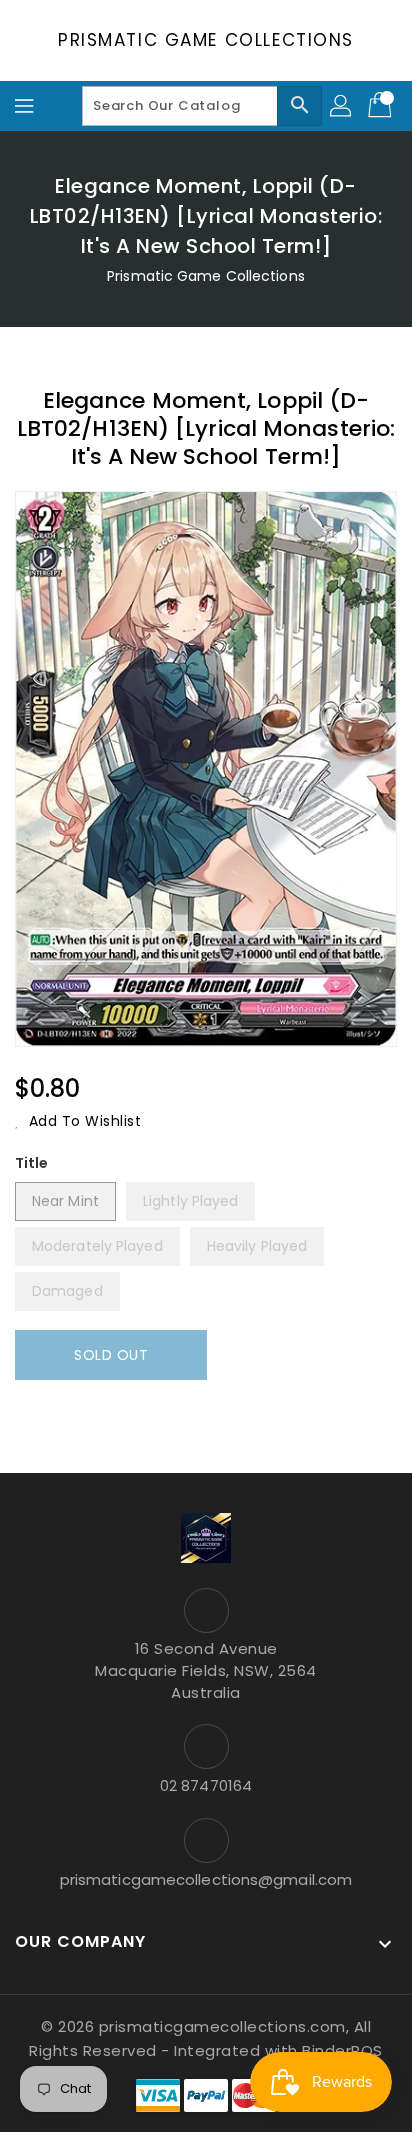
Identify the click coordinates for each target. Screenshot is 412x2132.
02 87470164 (206, 1785)
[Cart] (382, 106)
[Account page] (342, 106)
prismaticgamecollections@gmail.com (206, 1879)
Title (32, 1163)
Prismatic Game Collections (206, 40)
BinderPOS (342, 2050)
